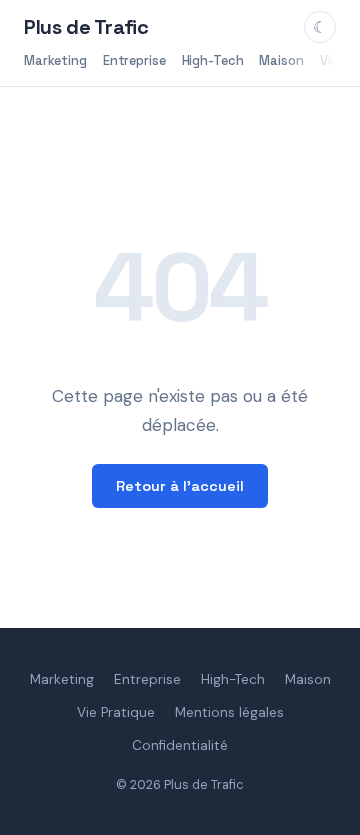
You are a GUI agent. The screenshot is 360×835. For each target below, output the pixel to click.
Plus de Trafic (86, 27)
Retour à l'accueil (180, 486)
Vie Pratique (116, 712)
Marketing (55, 60)
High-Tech (213, 60)
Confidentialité (180, 745)
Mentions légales (229, 712)
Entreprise (134, 60)
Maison (281, 60)
